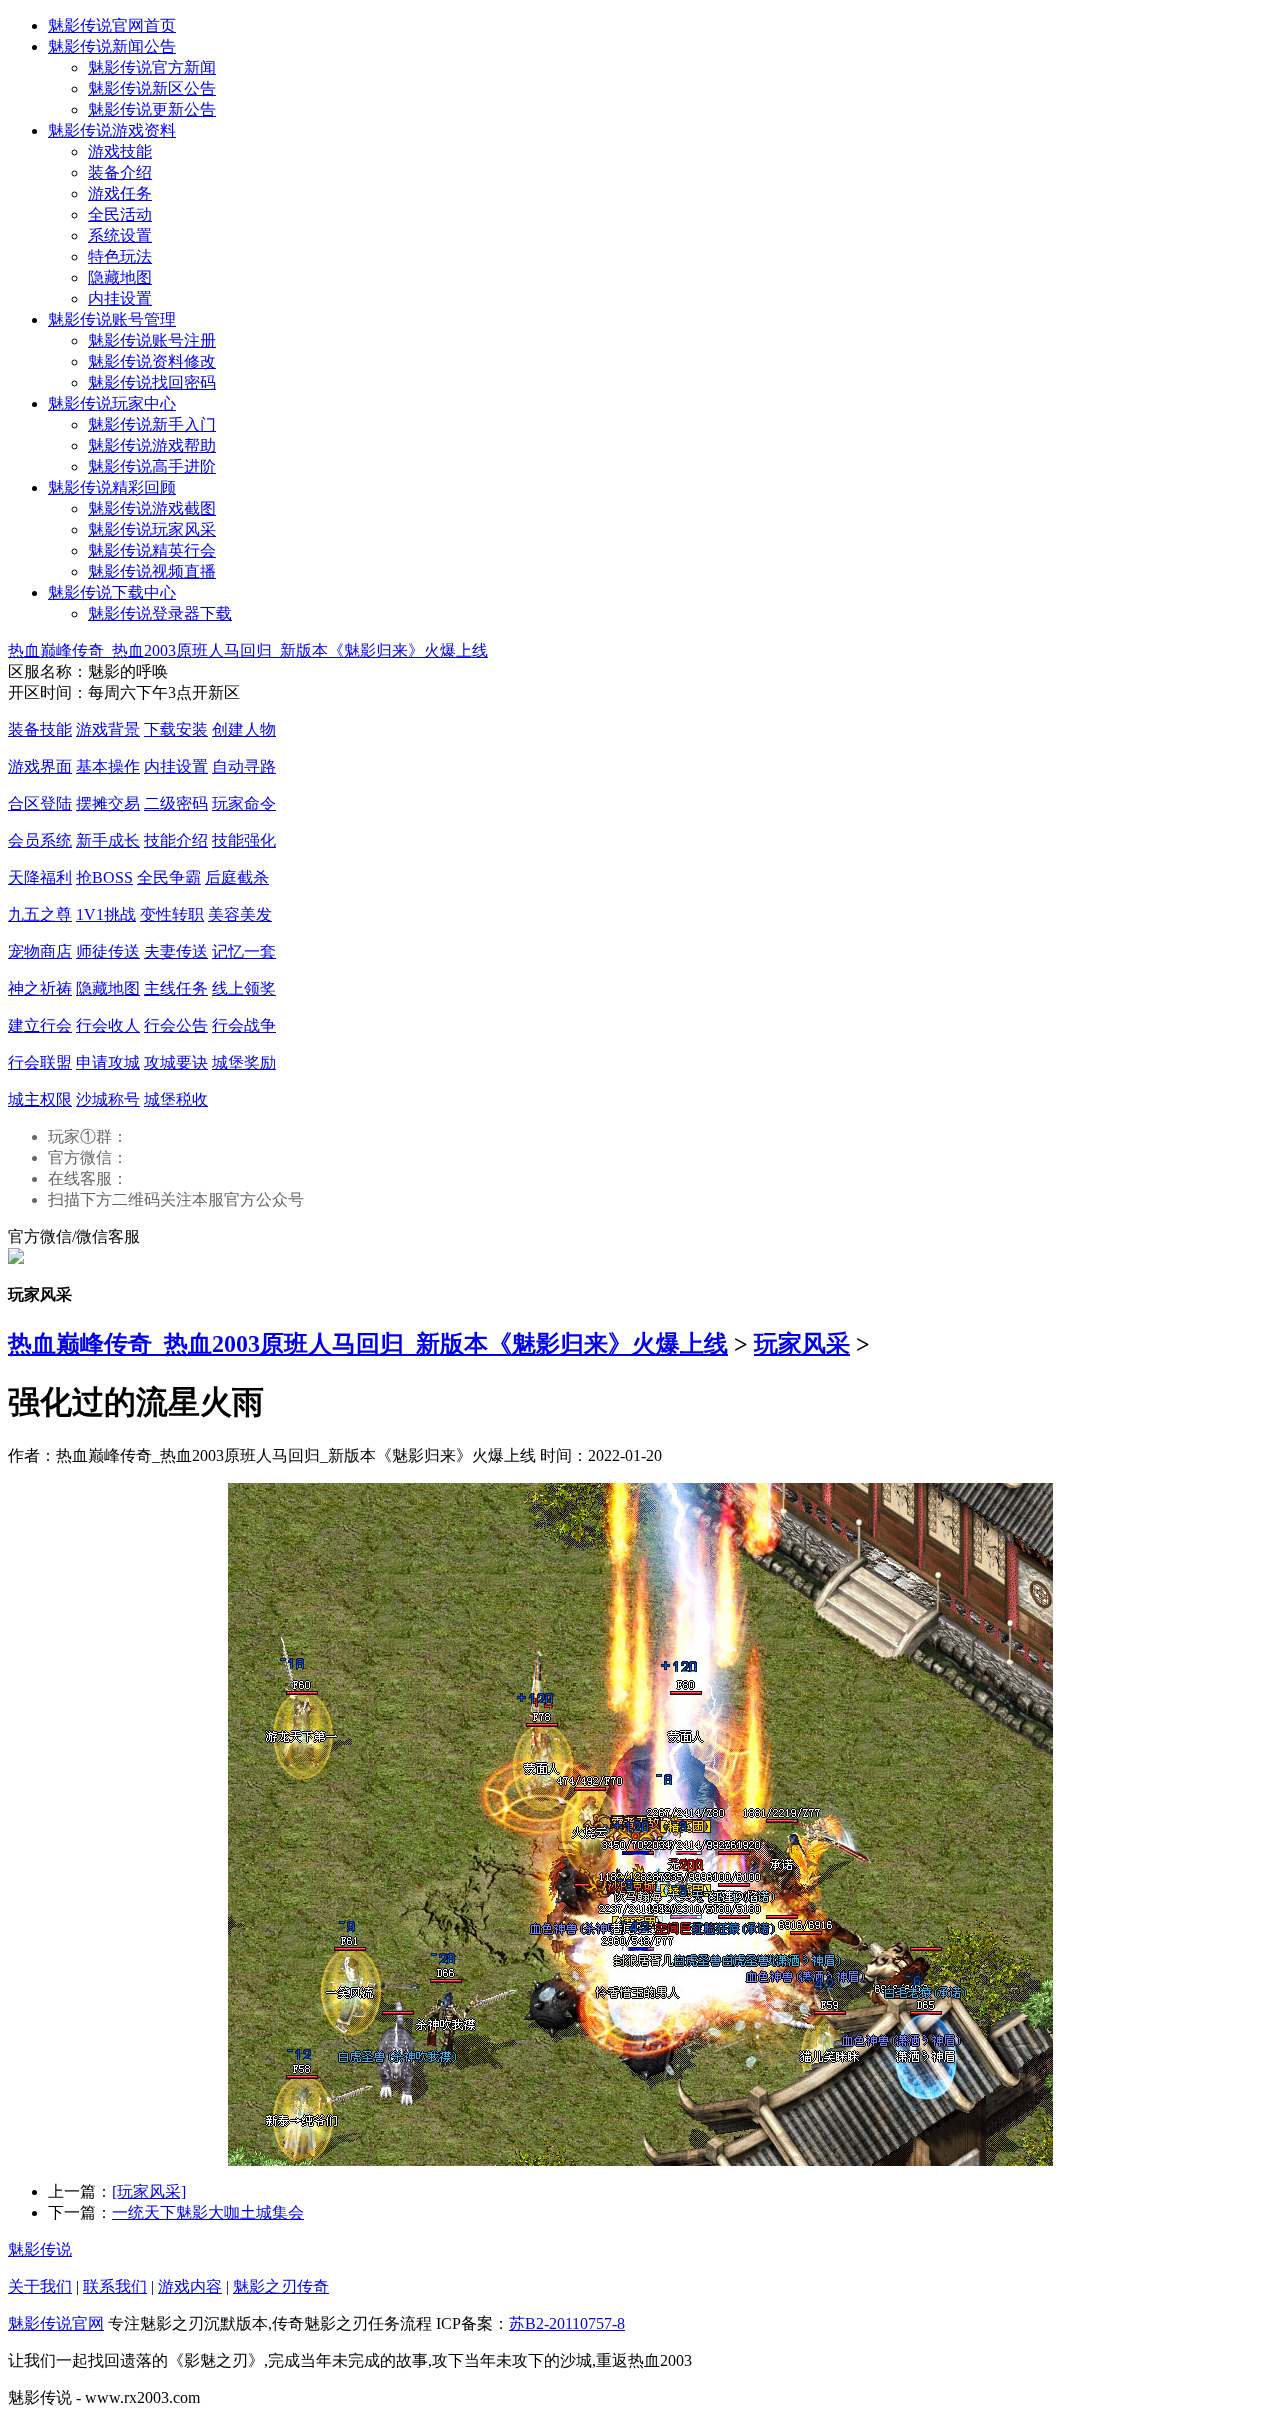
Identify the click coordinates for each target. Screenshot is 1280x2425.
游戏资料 (112, 130)
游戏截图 (152, 508)
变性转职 (172, 914)
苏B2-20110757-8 (567, 2323)
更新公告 (152, 109)
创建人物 (244, 729)
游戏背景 (108, 729)
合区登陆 (40, 803)
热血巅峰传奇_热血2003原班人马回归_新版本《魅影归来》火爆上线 (248, 650)
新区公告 (152, 88)
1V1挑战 (106, 914)
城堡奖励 (244, 1062)
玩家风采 (152, 529)
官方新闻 (152, 67)
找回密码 (152, 382)
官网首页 (112, 25)
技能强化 (244, 840)
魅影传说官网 (56, 2323)
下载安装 (176, 729)
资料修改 (152, 361)
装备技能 (40, 729)
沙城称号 (108, 1099)
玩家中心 (112, 403)
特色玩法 (120, 256)
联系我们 (115, 2286)
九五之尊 (40, 914)
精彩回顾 (112, 487)
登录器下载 (160, 613)
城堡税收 (176, 1099)
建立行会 (40, 1025)
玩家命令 (244, 803)
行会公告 (176, 1025)
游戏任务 (120, 193)
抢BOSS (104, 877)
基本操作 (108, 766)
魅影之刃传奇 (281, 2286)
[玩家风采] (149, 2191)
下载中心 (112, 592)
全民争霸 (169, 877)
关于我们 (40, 2286)
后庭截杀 (237, 877)
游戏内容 (190, 2286)
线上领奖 (244, 988)
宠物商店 (40, 951)
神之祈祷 (40, 988)
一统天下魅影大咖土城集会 (208, 2212)
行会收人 (108, 1025)
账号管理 (112, 319)
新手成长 (108, 840)
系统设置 (120, 235)
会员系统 (40, 840)
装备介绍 (120, 172)
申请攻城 (108, 1062)
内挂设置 (120, 298)
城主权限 (40, 1099)
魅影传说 (40, 2249)
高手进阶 (152, 466)
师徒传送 (108, 951)
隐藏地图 (120, 277)
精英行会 (152, 550)
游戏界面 (40, 766)
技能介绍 (176, 840)
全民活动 (120, 214)
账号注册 (152, 340)
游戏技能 (120, 151)
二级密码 (176, 803)
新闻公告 (112, 46)
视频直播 (152, 571)
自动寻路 (244, 766)
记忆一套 (244, 951)
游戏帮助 (152, 445)
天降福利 (40, 877)
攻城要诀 (176, 1062)
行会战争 (244, 1025)
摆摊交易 (108, 803)
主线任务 (176, 988)
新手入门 (152, 424)
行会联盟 (40, 1062)
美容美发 (240, 914)
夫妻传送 (176, 951)
